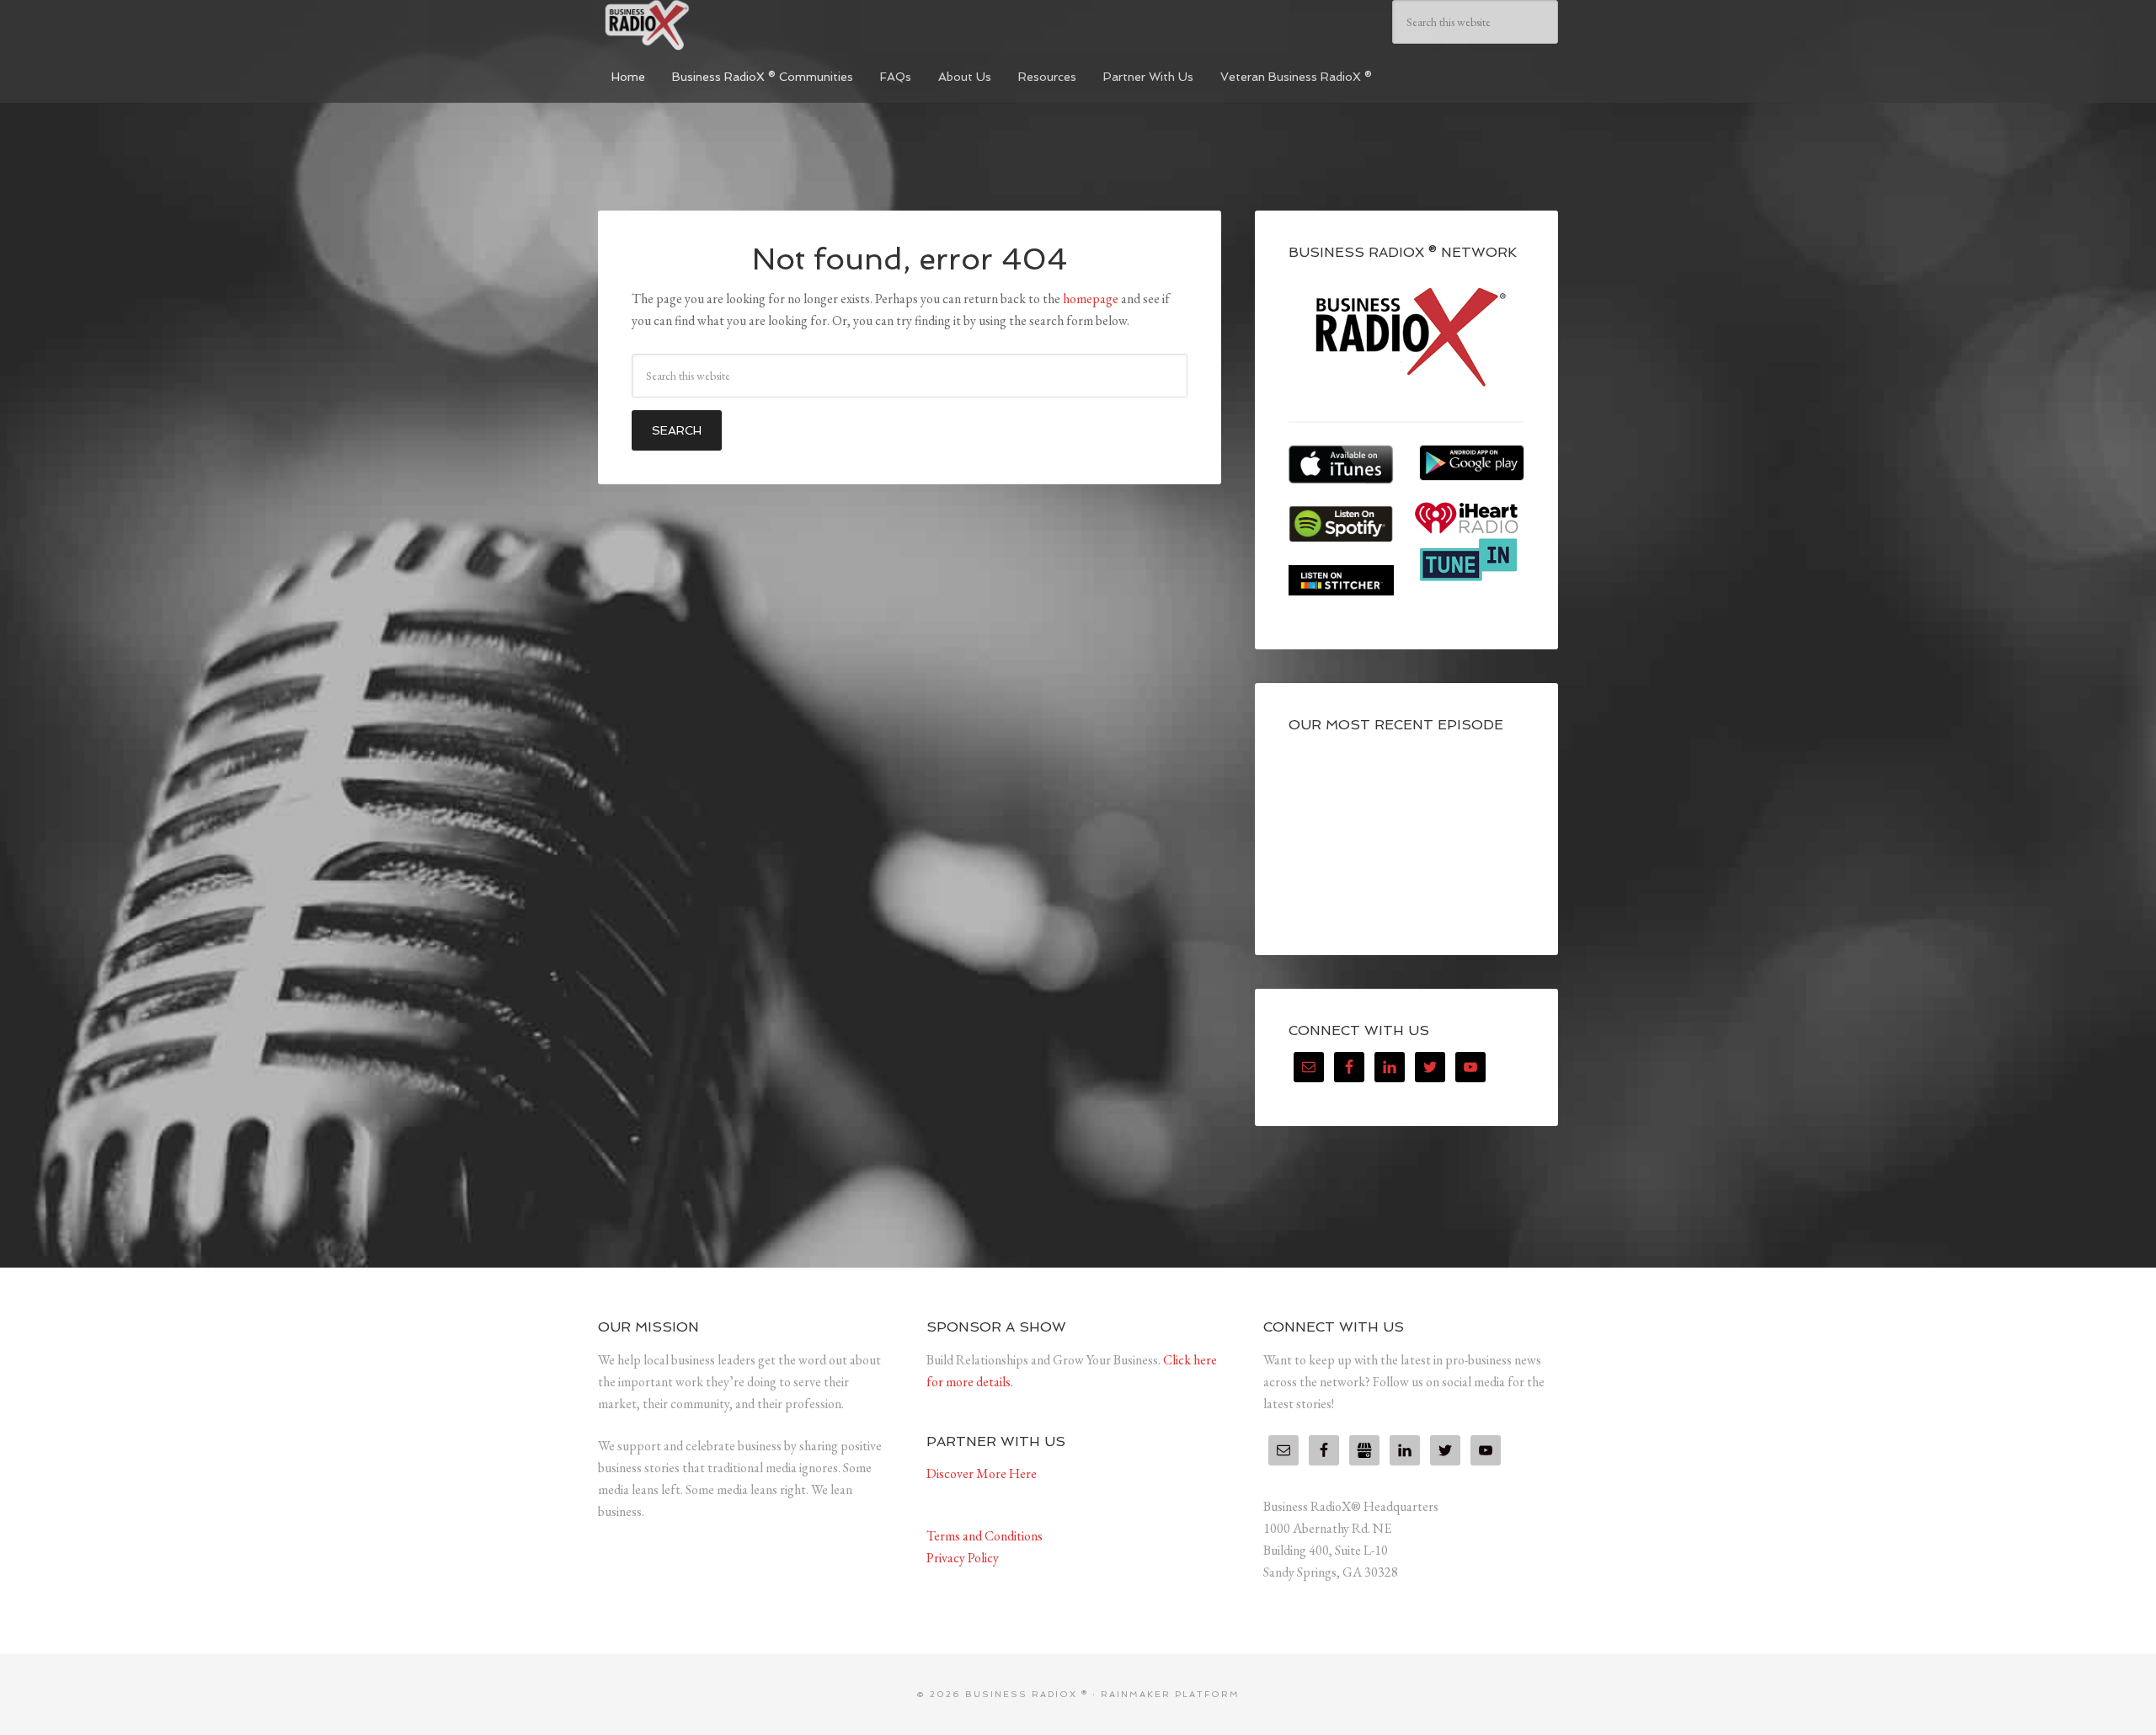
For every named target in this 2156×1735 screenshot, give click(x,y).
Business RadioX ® (724, 25)
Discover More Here (982, 1473)
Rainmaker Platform (1170, 1694)
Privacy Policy (963, 1558)
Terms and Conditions (985, 1536)
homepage (1091, 299)
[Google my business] (1364, 1450)
